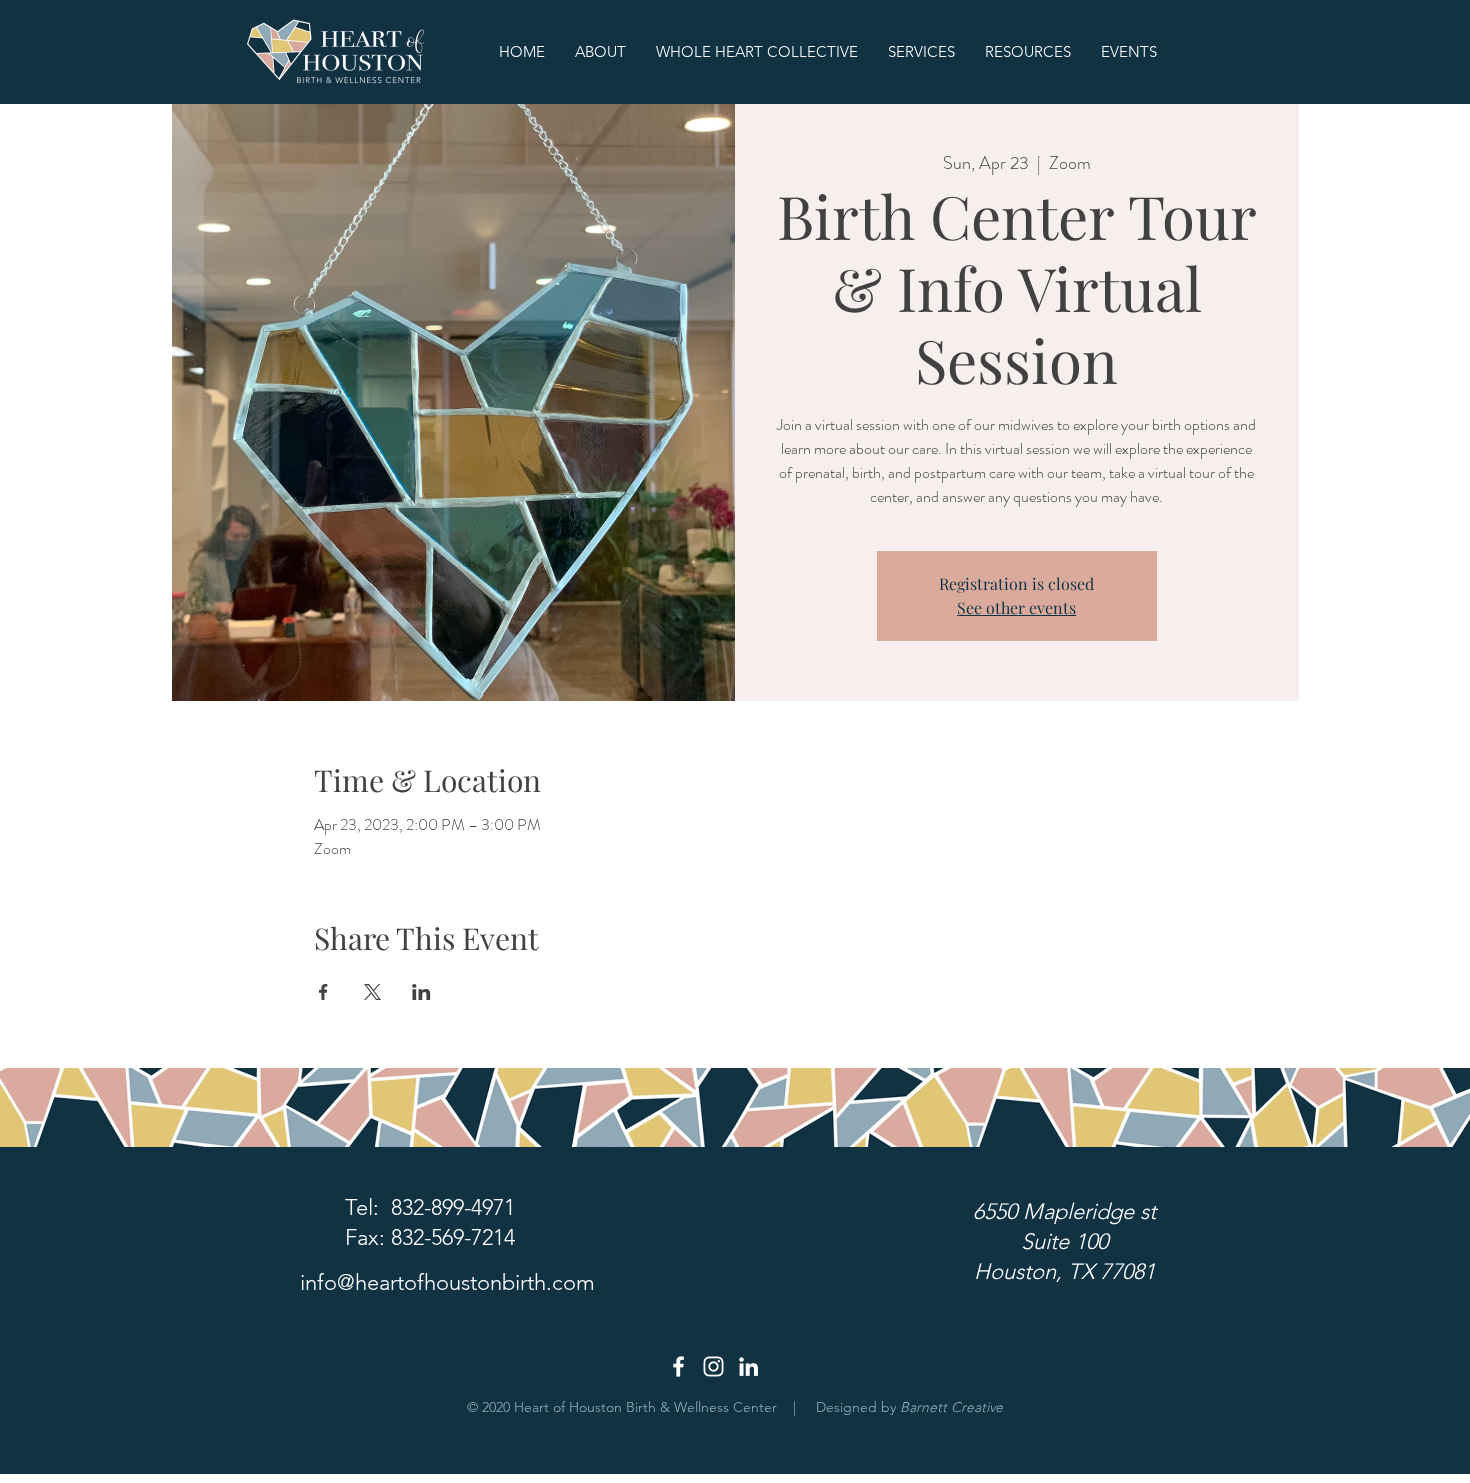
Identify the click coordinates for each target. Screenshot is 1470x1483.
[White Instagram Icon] (713, 1366)
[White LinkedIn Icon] (748, 1366)
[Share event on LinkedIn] (421, 992)
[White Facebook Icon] (678, 1366)
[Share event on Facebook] (323, 992)
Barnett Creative (951, 1407)
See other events (1016, 607)
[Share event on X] (372, 992)
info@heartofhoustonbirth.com (447, 1282)
